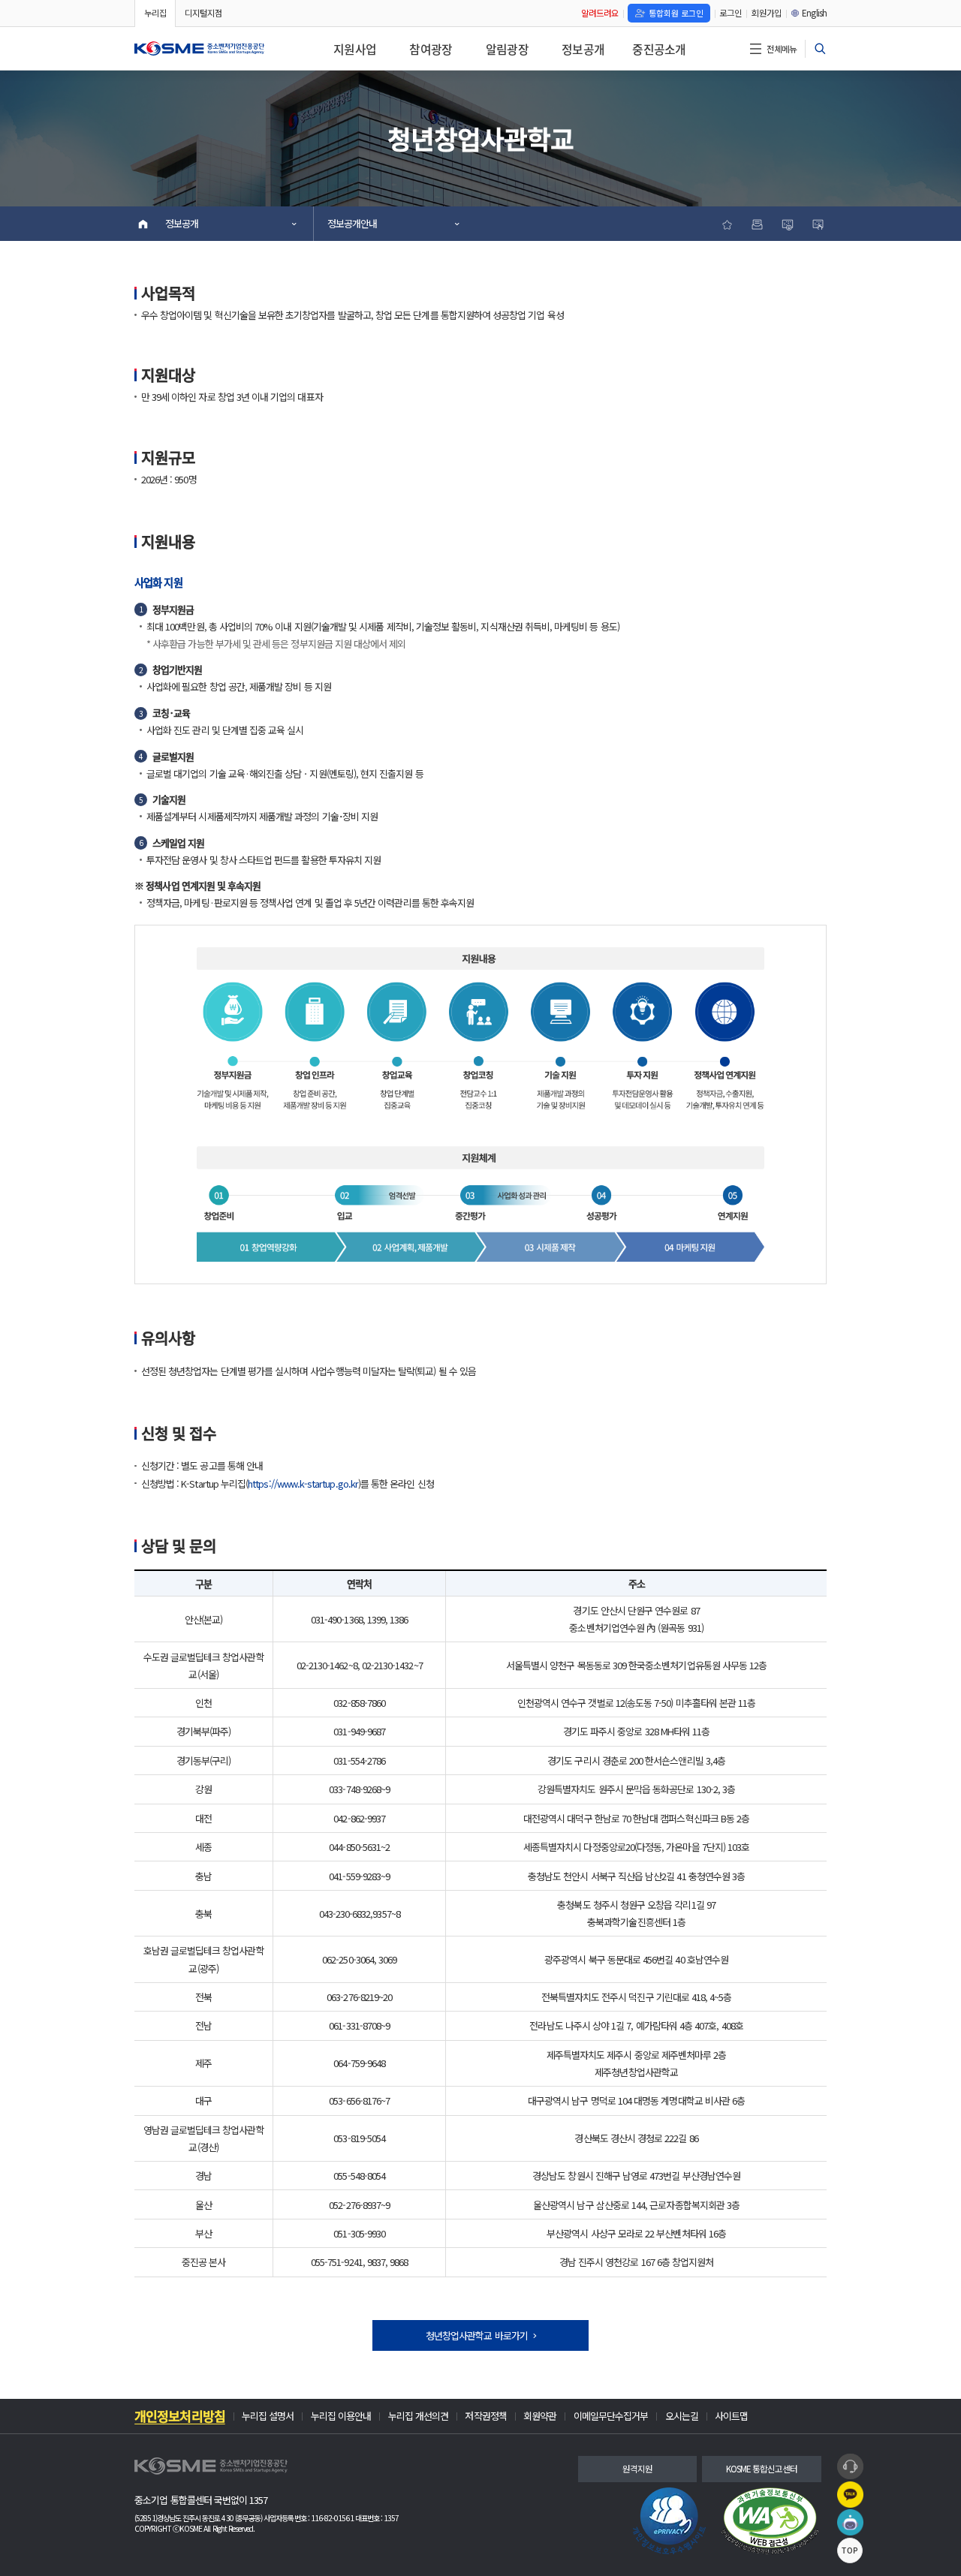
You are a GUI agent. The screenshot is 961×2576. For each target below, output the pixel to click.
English (814, 13)
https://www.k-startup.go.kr (303, 1484)
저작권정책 (485, 2417)
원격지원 (637, 2469)
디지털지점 (203, 13)
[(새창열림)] (770, 2521)
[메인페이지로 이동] (200, 49)
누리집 (155, 13)
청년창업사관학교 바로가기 (477, 2335)
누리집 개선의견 (419, 2417)
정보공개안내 (352, 223)
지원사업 (355, 49)
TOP (850, 2550)
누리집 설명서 (268, 2417)
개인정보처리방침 (180, 2417)
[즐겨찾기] (727, 224)
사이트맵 (731, 2417)
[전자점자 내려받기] (787, 224)
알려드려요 (600, 13)
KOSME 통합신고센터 (762, 2469)
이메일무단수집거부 (611, 2417)
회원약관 (540, 2417)
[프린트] (757, 224)
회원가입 (767, 13)
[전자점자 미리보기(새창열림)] (818, 224)
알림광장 (507, 49)
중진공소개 (659, 49)
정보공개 (583, 49)
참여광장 (431, 49)
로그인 (731, 13)
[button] (850, 2467)
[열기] (820, 49)
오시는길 (682, 2417)
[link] (669, 2521)
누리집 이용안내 (341, 2417)
